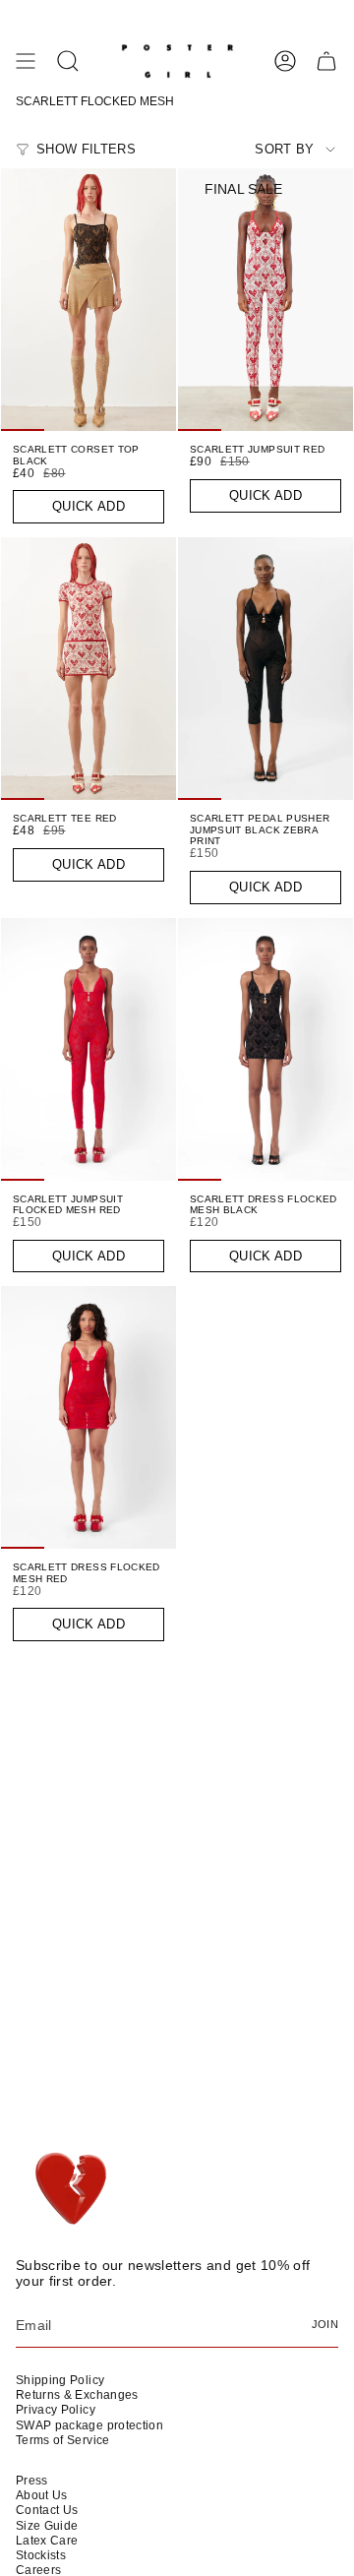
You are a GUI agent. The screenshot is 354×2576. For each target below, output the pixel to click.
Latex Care (47, 2541)
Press (32, 2481)
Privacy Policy (56, 2410)
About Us (42, 2495)
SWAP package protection (89, 2425)
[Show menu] (26, 61)
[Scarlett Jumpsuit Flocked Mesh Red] (88, 1049)
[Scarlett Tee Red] (88, 669)
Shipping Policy (60, 2380)
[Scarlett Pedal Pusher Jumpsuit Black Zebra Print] (265, 669)
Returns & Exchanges (77, 2395)
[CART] (326, 61)
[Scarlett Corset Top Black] (88, 300)
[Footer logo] (72, 2189)
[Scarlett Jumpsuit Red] (265, 300)
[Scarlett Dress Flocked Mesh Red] (88, 1417)
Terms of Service (63, 2440)
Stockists (41, 2555)
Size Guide (47, 2526)
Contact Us (47, 2510)
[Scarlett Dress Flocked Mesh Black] (265, 1049)
